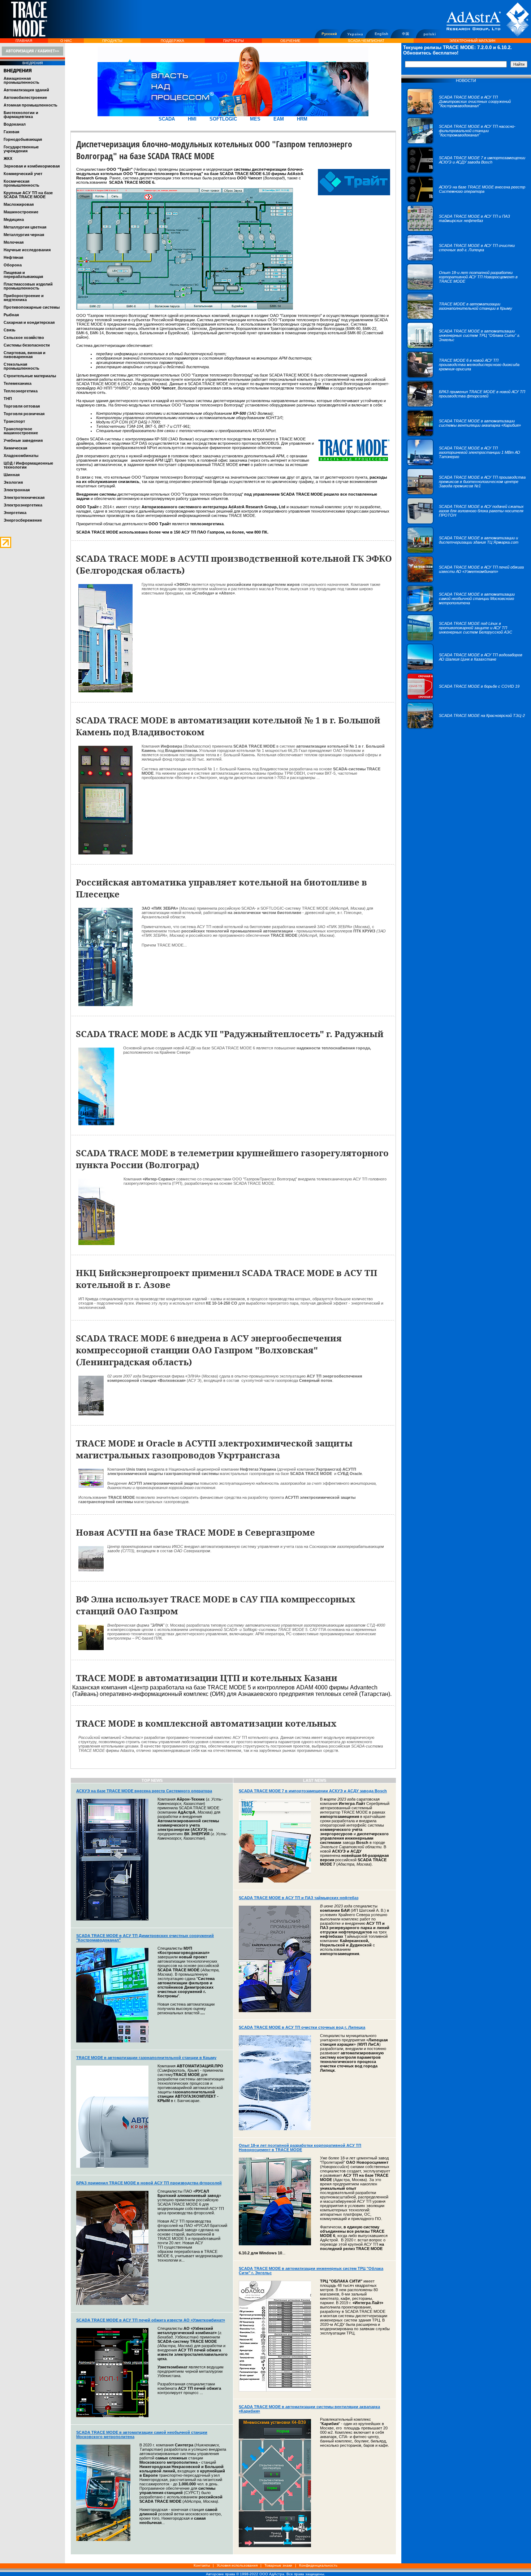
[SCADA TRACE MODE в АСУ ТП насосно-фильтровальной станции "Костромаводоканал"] (466, 143)
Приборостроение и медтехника (24, 298)
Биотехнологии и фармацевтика (21, 115)
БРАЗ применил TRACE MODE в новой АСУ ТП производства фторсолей (149, 2183)
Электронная (17, 490)
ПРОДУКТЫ (112, 41)
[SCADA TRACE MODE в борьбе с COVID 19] (463, 698)
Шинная (12, 475)
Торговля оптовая (22, 406)
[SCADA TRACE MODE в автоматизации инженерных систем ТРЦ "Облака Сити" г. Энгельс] (466, 347)
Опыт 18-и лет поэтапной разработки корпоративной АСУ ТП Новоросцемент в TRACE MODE (300, 2148)
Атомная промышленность (31, 105)
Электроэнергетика (23, 505)
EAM (279, 119)
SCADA (167, 119)
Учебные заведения (23, 440)
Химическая (15, 448)
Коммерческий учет (23, 174)
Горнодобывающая (23, 139)
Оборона (13, 265)
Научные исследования (27, 250)
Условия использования (237, 2565)
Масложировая (19, 204)
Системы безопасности (27, 345)
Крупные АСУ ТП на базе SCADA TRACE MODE (28, 195)
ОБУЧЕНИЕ (290, 41)
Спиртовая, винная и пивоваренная (25, 355)
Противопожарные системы (32, 307)
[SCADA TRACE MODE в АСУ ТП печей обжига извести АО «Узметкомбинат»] (466, 581)
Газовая (11, 132)
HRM (302, 119)
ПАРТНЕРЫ (234, 41)
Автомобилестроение (25, 97)
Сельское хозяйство (24, 338)
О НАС (66, 41)
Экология (13, 482)
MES (255, 119)
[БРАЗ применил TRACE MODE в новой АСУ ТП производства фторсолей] (466, 406)
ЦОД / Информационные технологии (28, 465)
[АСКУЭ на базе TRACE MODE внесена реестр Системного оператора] (466, 201)
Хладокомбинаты (21, 456)
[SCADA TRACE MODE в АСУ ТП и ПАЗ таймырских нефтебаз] (466, 230)
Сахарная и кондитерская (29, 322)
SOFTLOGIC (223, 119)
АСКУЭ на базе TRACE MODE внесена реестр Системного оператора (144, 1791)
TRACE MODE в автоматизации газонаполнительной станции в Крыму (146, 2058)
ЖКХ (8, 158)
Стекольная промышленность (21, 366)
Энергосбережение (23, 520)
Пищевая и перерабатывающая (23, 275)
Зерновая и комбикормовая (32, 166)
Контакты (202, 2565)
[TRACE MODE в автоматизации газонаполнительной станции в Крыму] (466, 318)
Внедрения (18, 71)
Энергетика (15, 513)
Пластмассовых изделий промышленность (28, 286)
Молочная (14, 242)
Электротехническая (24, 497)
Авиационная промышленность (21, 80)
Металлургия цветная (25, 227)
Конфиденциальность (318, 2565)
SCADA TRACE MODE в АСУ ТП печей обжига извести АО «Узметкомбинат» (151, 2320)
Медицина (14, 219)
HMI (192, 119)
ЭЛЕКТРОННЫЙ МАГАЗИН (472, 41)
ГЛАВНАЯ (24, 41)
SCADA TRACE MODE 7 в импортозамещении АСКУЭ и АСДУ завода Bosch (313, 1791)
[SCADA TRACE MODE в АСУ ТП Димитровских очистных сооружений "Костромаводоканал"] (466, 113)
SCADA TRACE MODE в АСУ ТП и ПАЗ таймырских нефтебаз (299, 1898)
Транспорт (14, 421)
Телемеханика (18, 383)
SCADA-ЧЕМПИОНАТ (366, 41)
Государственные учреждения (21, 149)
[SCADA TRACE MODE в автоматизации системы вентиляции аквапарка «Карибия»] (466, 435)
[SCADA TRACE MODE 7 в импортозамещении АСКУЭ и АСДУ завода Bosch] (466, 172)
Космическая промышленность (21, 183)
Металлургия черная (24, 235)
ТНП (8, 399)
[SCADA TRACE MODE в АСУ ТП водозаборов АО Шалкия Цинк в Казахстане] (466, 669)
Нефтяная (13, 257)
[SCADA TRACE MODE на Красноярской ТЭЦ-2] (466, 727)
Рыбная (11, 315)
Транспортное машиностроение (21, 431)
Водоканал (15, 124)
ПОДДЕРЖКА (172, 41)
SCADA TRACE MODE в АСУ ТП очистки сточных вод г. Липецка (302, 2027)
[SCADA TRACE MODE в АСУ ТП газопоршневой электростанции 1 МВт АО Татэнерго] (466, 464)
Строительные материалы (30, 376)
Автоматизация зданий (26, 90)
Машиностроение (21, 212)
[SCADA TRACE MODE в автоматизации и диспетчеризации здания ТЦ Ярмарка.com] (466, 552)
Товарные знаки (278, 2565)
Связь (10, 330)
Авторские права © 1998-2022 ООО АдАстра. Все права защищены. (265, 2574)
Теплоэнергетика (21, 391)
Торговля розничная (24, 414)
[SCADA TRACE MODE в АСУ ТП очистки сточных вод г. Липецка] (466, 260)
